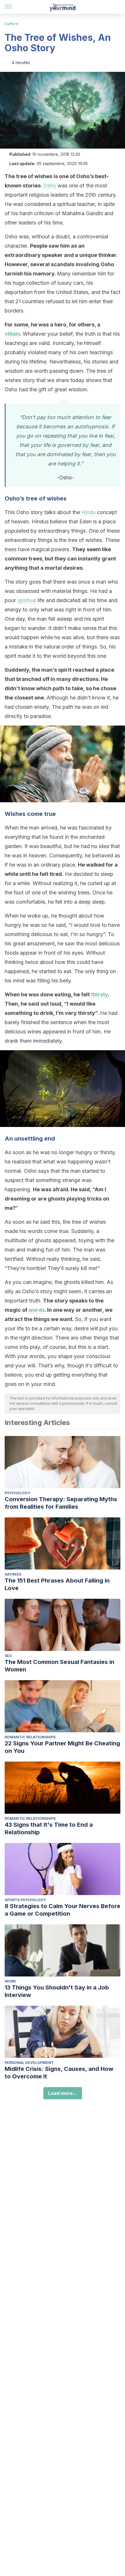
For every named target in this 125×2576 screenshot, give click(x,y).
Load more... (63, 2093)
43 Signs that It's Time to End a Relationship (49, 1828)
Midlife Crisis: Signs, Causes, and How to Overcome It (59, 2073)
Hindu (89, 512)
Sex (8, 1656)
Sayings (13, 1574)
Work (10, 1981)
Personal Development (29, 2063)
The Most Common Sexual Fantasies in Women (59, 1666)
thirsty (99, 994)
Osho (50, 186)
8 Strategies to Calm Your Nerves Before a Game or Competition (63, 1910)
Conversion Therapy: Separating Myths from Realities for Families (61, 1503)
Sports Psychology (25, 1900)
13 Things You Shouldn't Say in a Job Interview (57, 1991)
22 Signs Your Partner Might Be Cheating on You (62, 1747)
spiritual (27, 600)
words (37, 1310)
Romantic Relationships (30, 1737)
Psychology (17, 1493)
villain (12, 334)
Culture (11, 24)
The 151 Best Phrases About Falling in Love (57, 1584)
